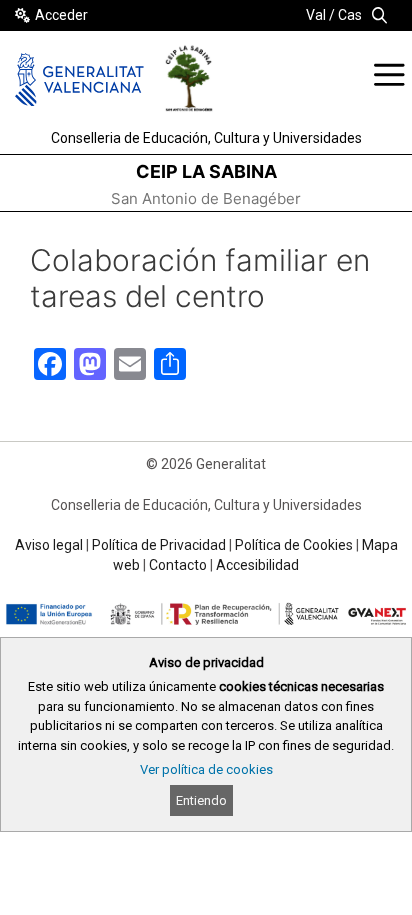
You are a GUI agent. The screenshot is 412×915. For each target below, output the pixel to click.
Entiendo (201, 800)
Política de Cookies (294, 545)
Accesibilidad (257, 565)
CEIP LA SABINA (206, 171)
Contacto (178, 565)
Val (316, 15)
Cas (350, 15)
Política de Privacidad (159, 545)
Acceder (61, 15)
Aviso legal (49, 545)
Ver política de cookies (206, 769)
